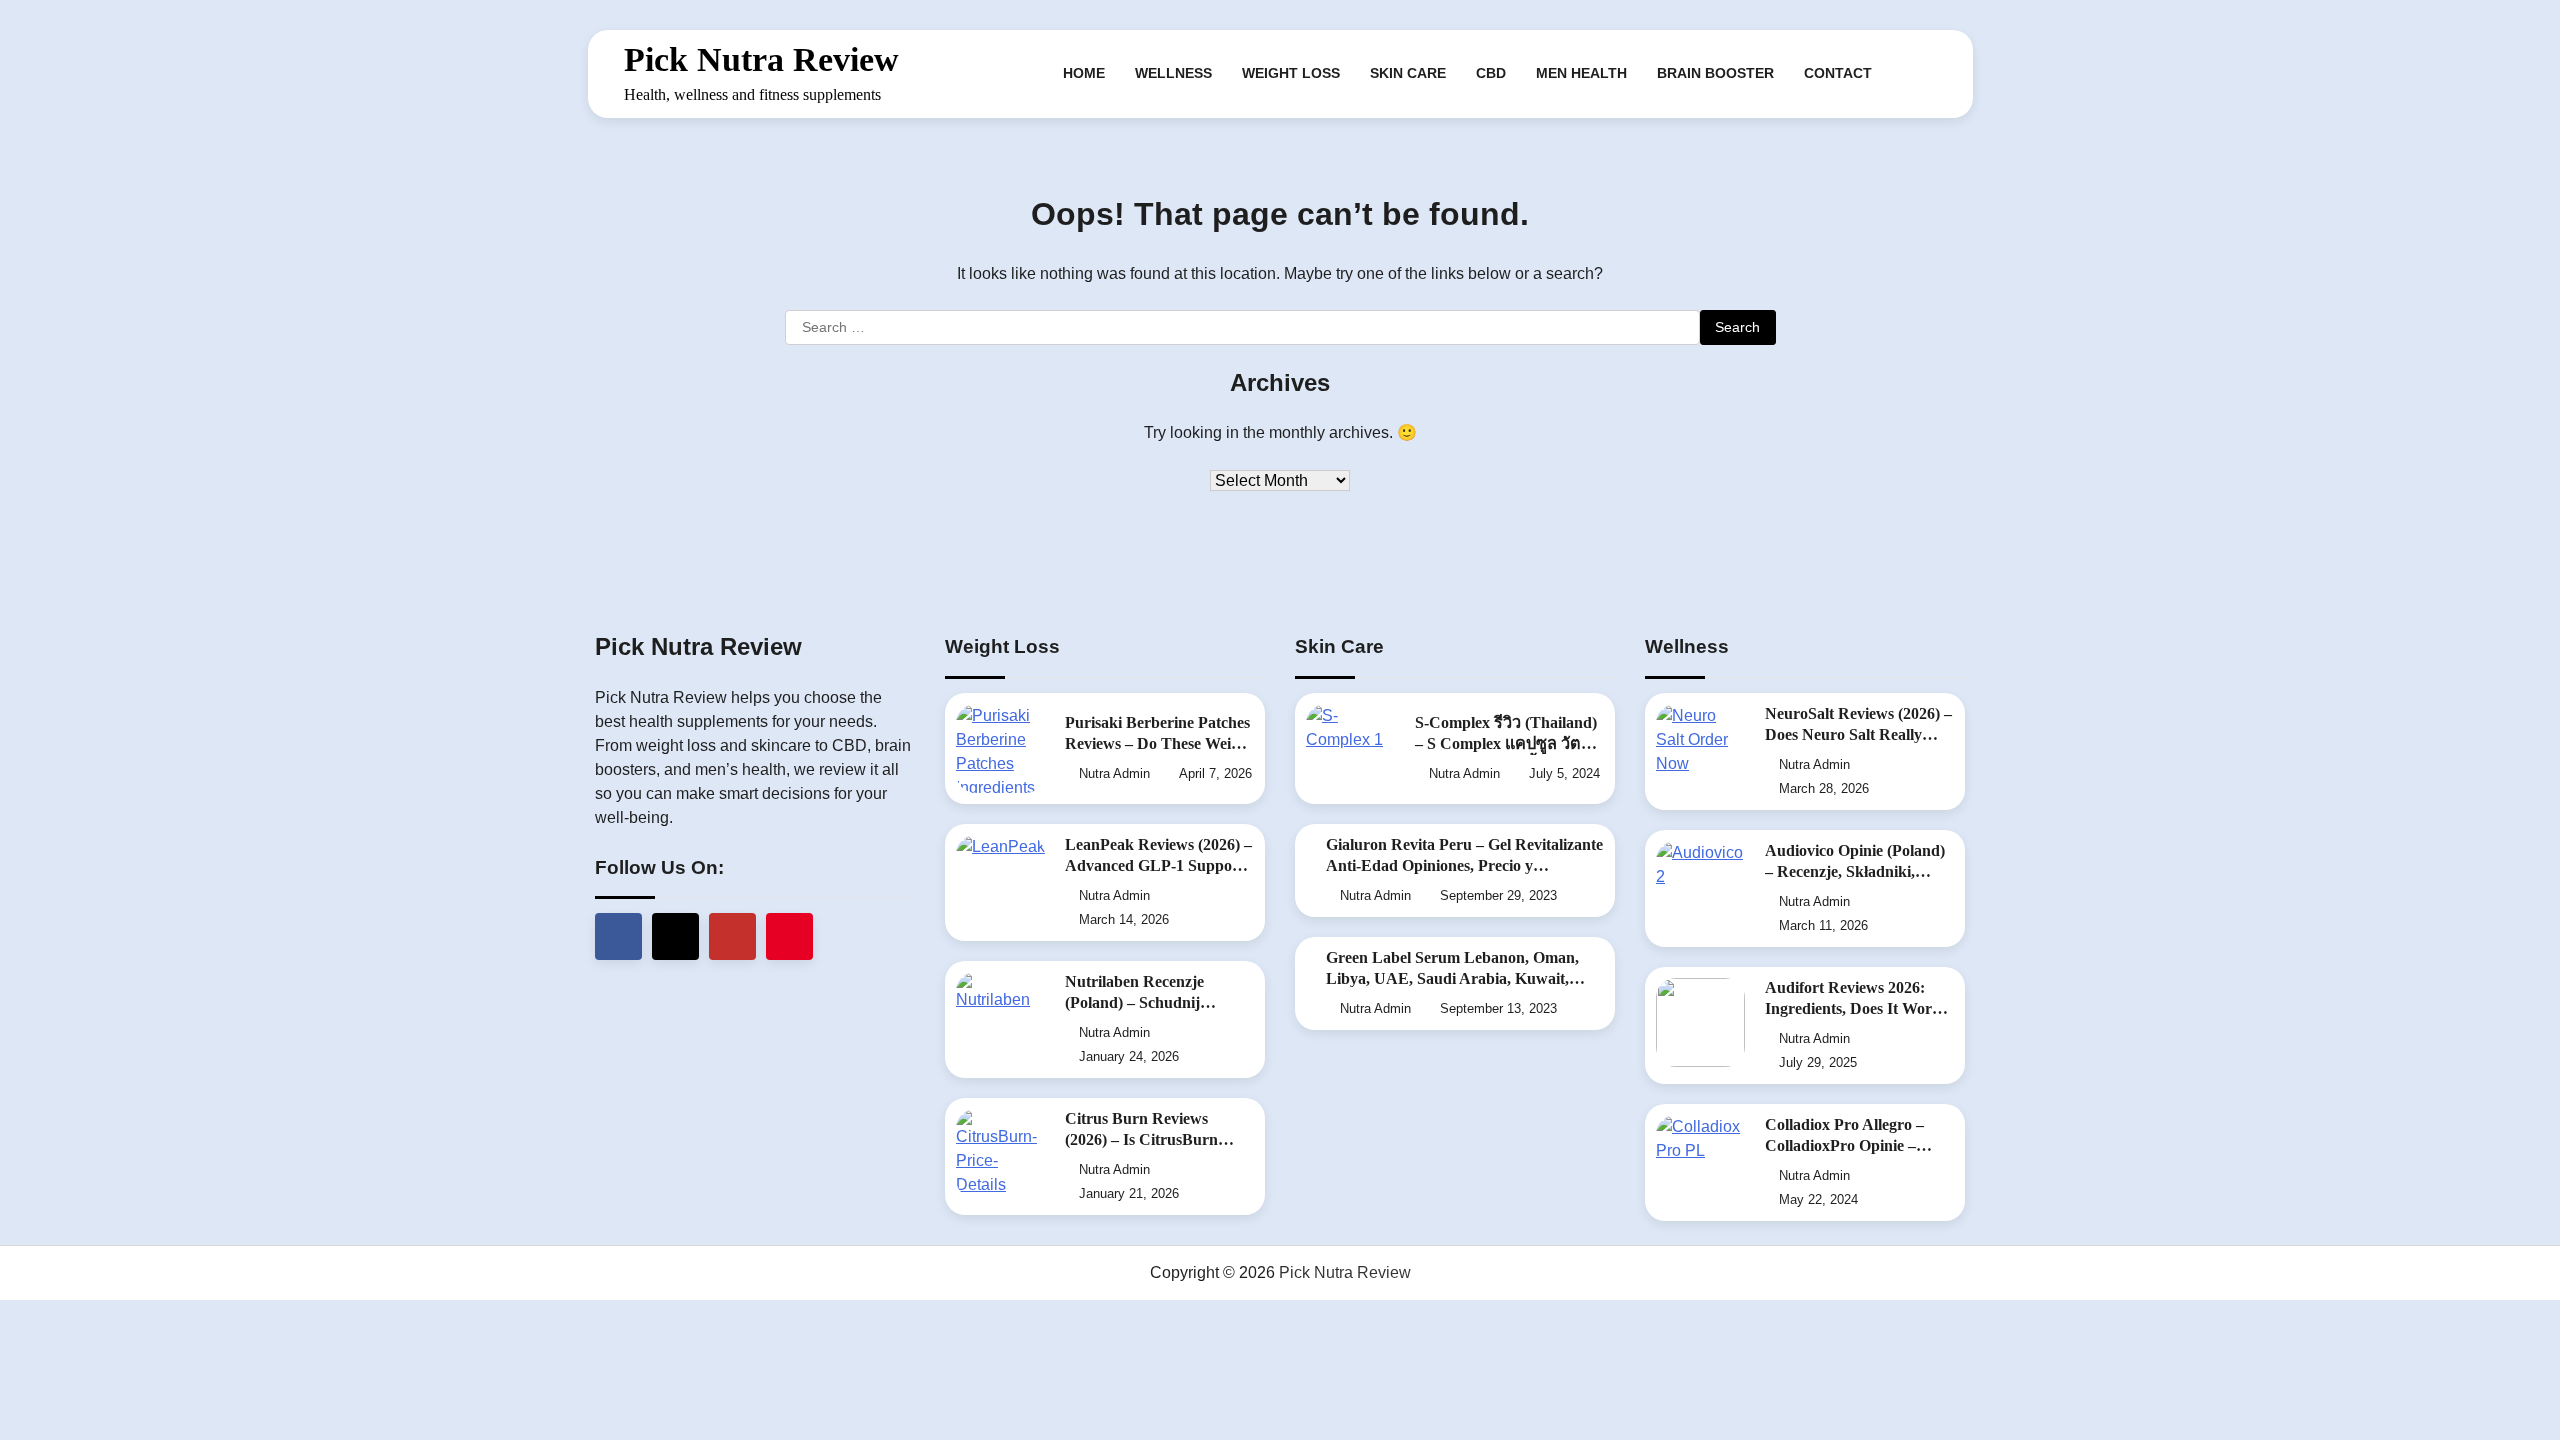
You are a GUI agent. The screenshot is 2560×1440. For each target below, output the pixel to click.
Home (1084, 73)
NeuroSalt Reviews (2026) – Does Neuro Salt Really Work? (1858, 735)
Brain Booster (1715, 73)
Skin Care (1408, 73)
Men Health (1581, 73)
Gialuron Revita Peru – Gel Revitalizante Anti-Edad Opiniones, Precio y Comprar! (1464, 866)
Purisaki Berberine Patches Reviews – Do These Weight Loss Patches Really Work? (1159, 744)
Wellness (1173, 73)
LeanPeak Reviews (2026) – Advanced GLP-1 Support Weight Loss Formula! (1158, 866)
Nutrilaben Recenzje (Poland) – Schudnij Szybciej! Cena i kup (1135, 1003)
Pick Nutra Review (761, 59)
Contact (1838, 73)
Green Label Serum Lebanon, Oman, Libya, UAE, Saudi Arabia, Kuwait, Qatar (1452, 979)
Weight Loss (1291, 73)
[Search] (1922, 74)
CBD (1491, 73)
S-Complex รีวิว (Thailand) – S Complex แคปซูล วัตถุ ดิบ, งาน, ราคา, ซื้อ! (1506, 744)
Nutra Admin (1114, 774)
